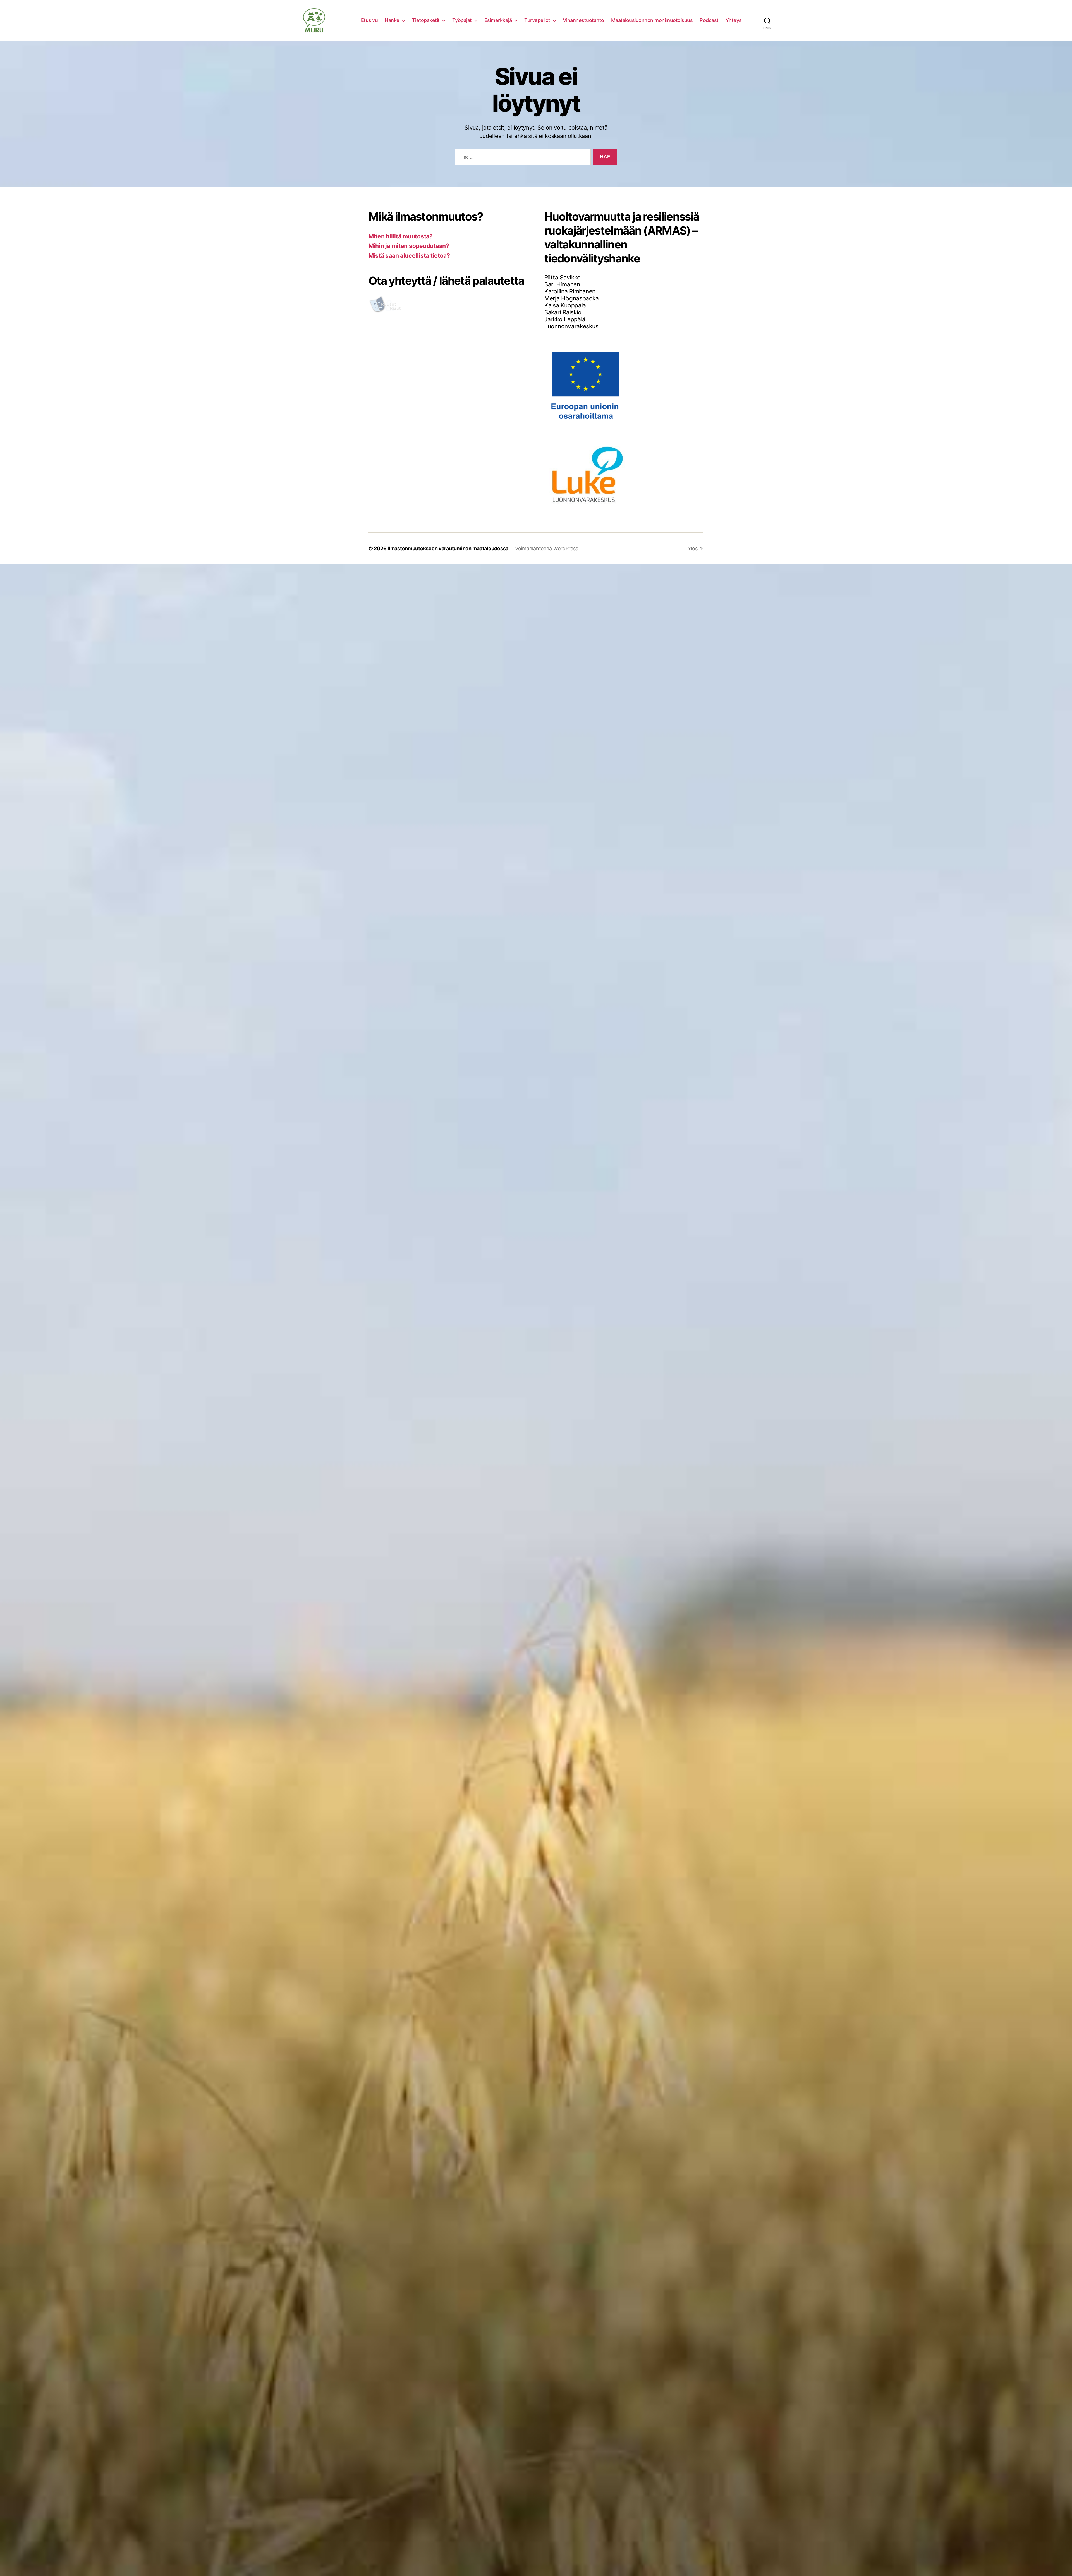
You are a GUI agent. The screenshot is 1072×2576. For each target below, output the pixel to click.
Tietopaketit (426, 20)
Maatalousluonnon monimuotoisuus (652, 20)
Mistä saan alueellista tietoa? (409, 256)
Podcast (709, 20)
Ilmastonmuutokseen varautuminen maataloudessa (448, 548)
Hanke (392, 20)
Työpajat (462, 20)
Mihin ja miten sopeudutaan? (409, 246)
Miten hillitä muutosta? (401, 236)
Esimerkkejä (498, 20)
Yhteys (734, 20)
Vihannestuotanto (583, 20)
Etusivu (369, 20)
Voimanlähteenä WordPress (547, 548)
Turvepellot (537, 20)
